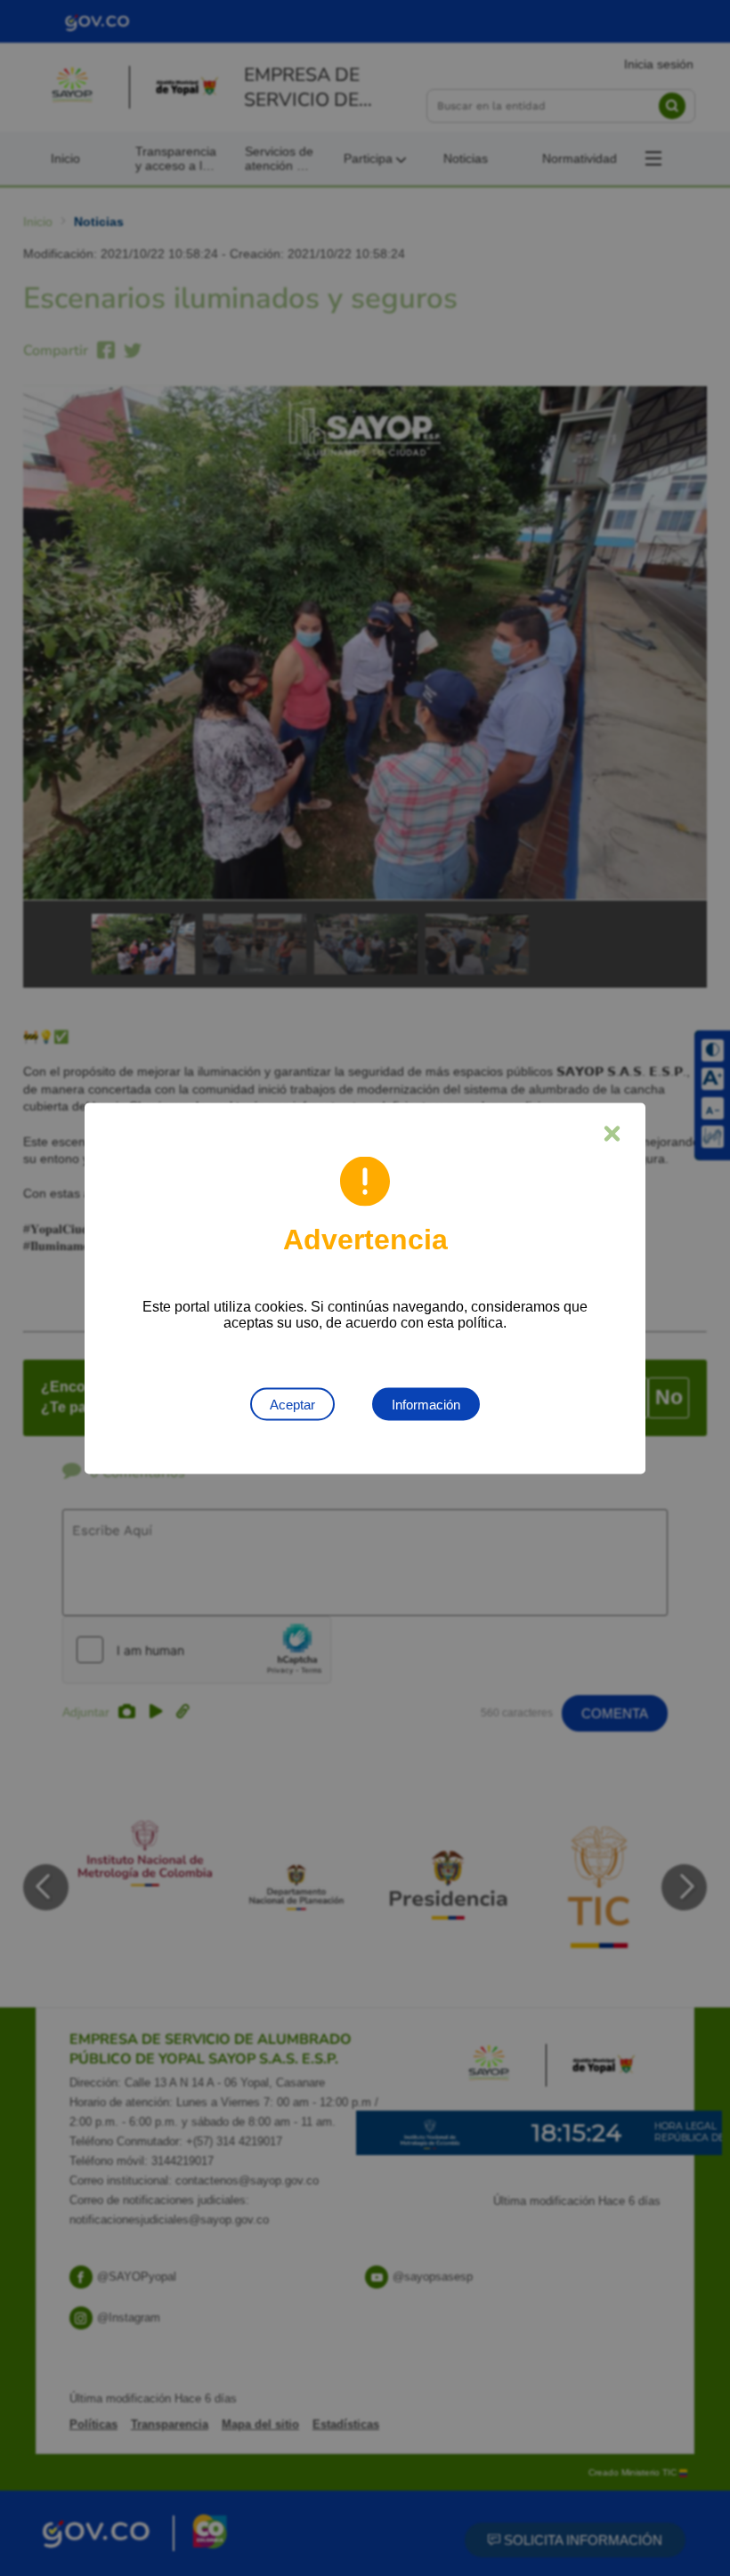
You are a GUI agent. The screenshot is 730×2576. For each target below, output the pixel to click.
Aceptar (292, 1404)
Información (426, 1404)
